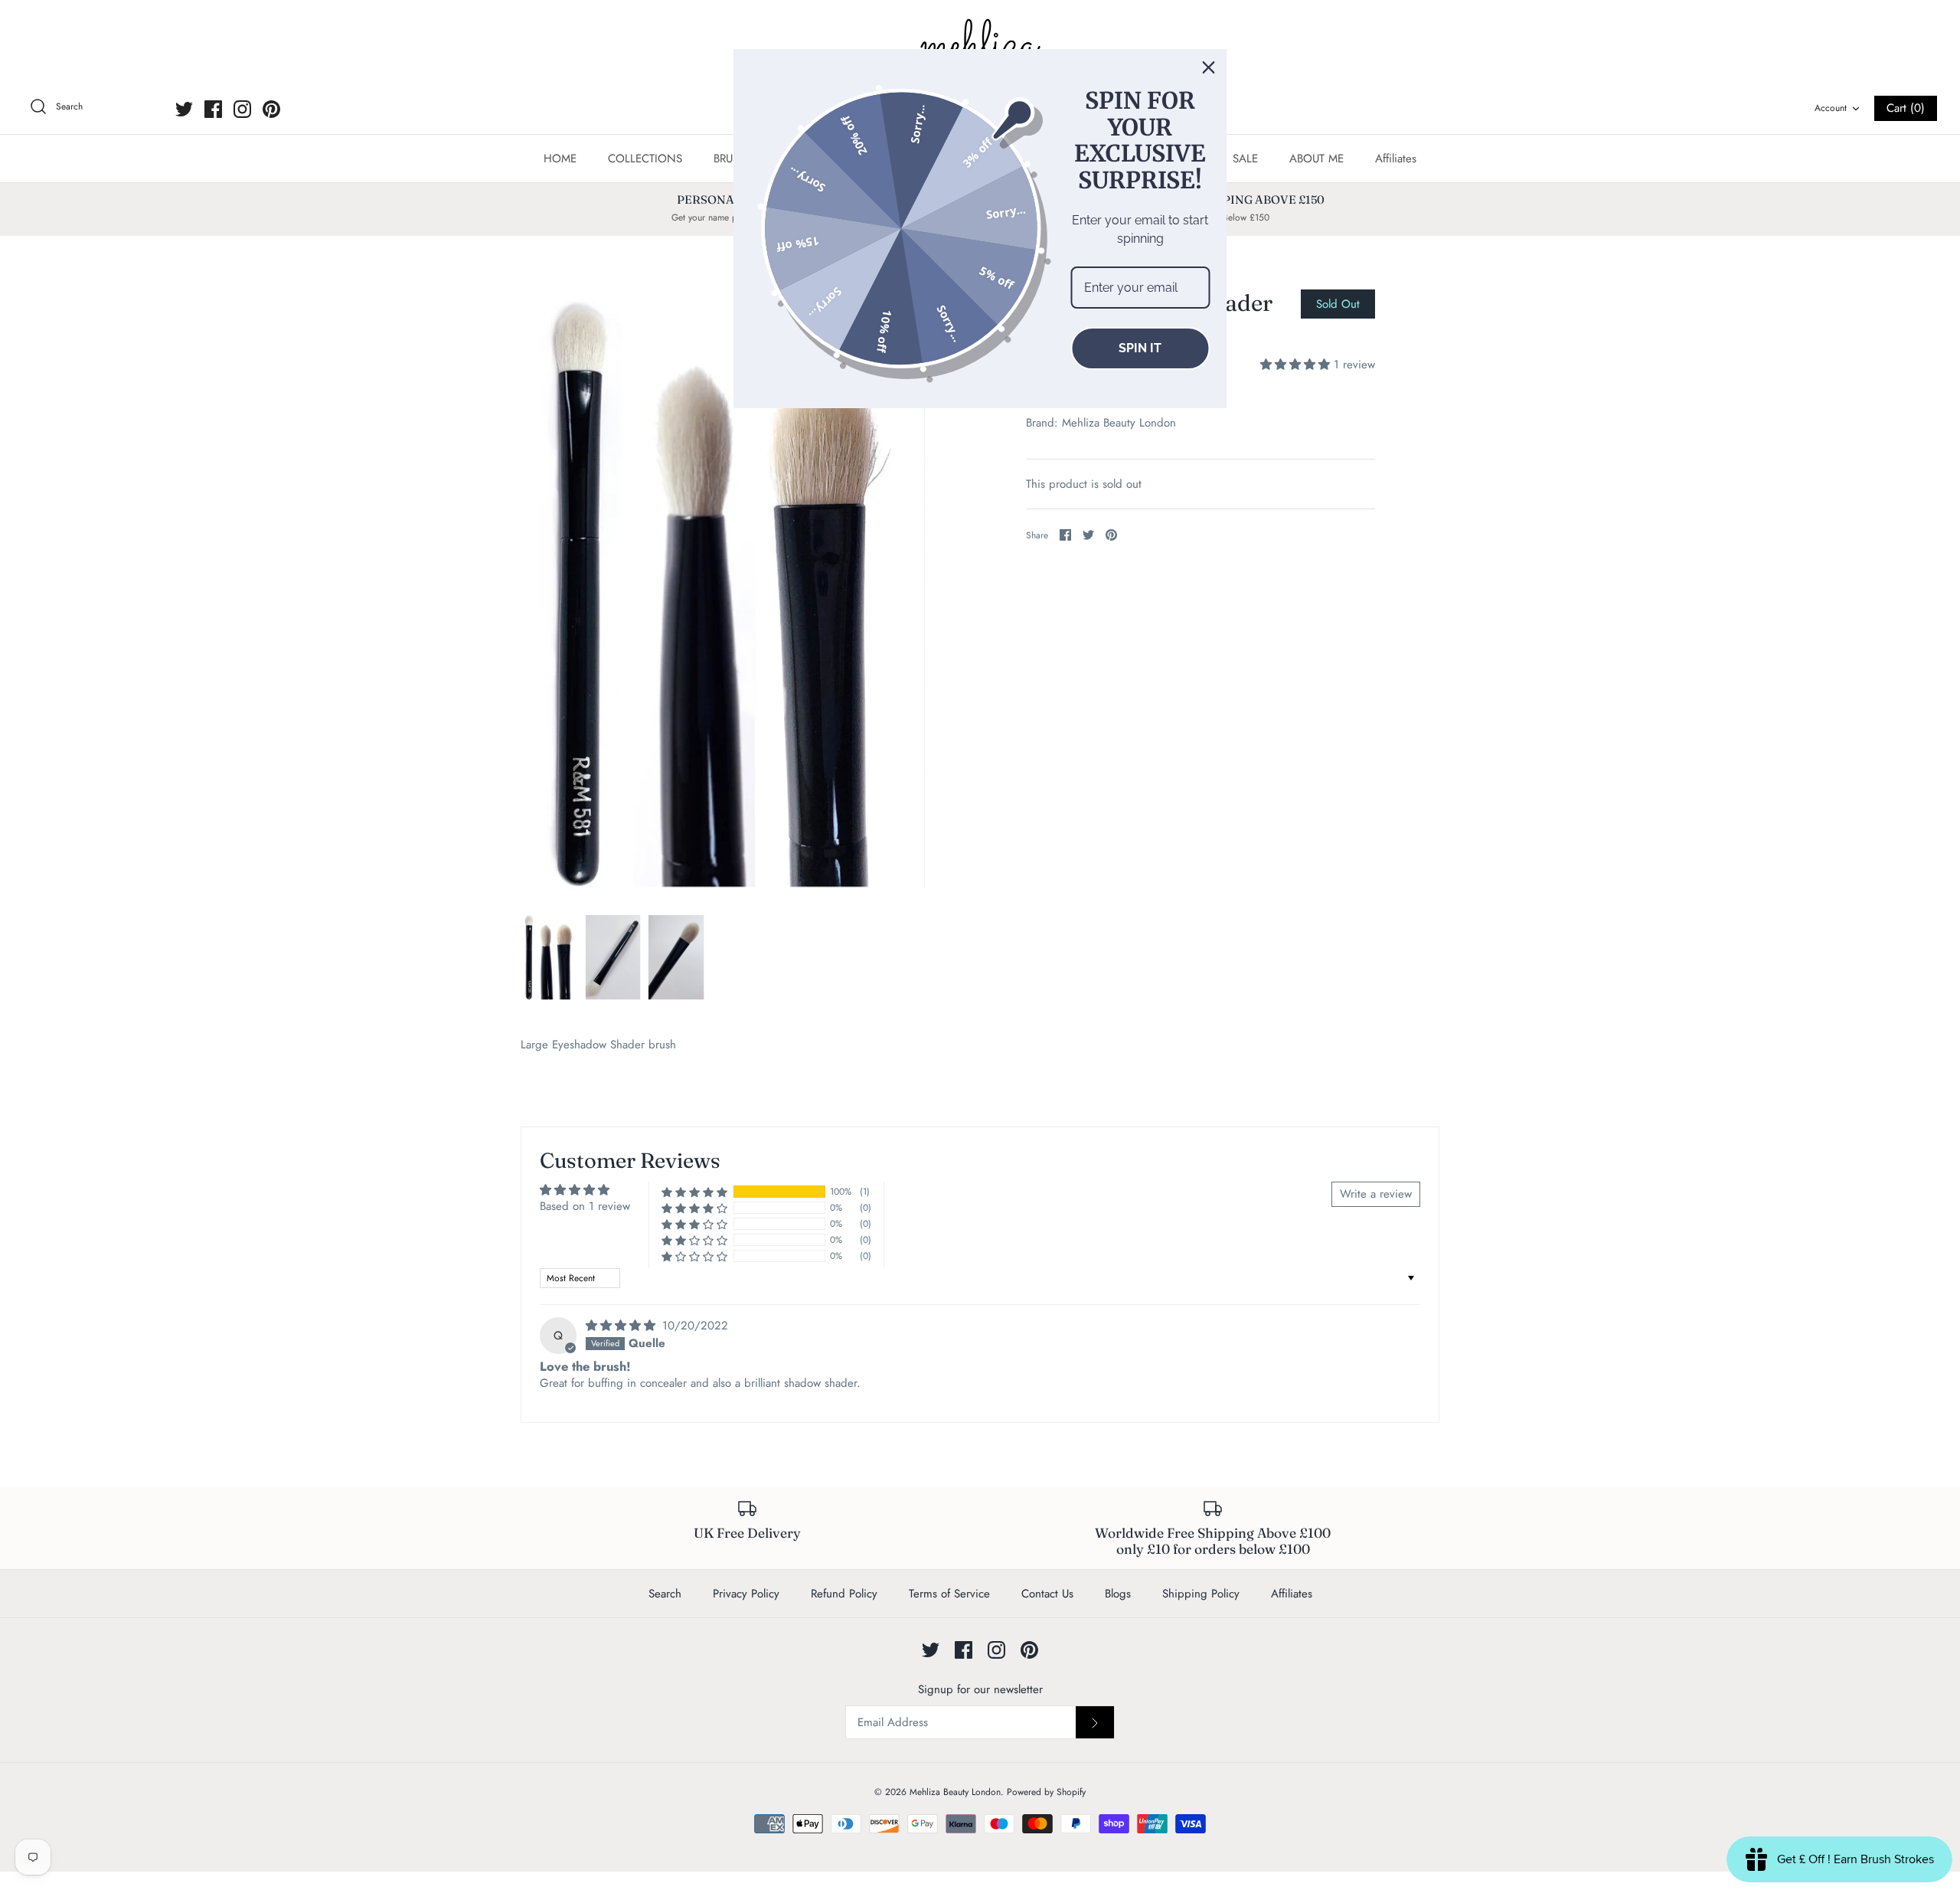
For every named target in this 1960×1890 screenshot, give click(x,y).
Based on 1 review (585, 1206)
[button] (1297, 365)
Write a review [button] (1376, 1194)
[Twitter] (184, 109)
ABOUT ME (1316, 159)
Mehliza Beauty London (1119, 423)
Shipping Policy (1201, 1594)
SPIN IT (1140, 348)
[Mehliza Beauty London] (980, 46)
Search (665, 1594)
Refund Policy (844, 1594)
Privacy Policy (746, 1594)
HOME (560, 159)
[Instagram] (242, 109)
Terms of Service (949, 1594)
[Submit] (1095, 1722)
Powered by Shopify (1046, 1792)
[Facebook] (213, 109)
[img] (622, 1326)
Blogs (1118, 1594)
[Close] (1209, 67)
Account (1831, 108)
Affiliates (1396, 159)
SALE (1245, 159)
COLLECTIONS (645, 159)
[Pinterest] (271, 109)
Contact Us (1047, 1594)
